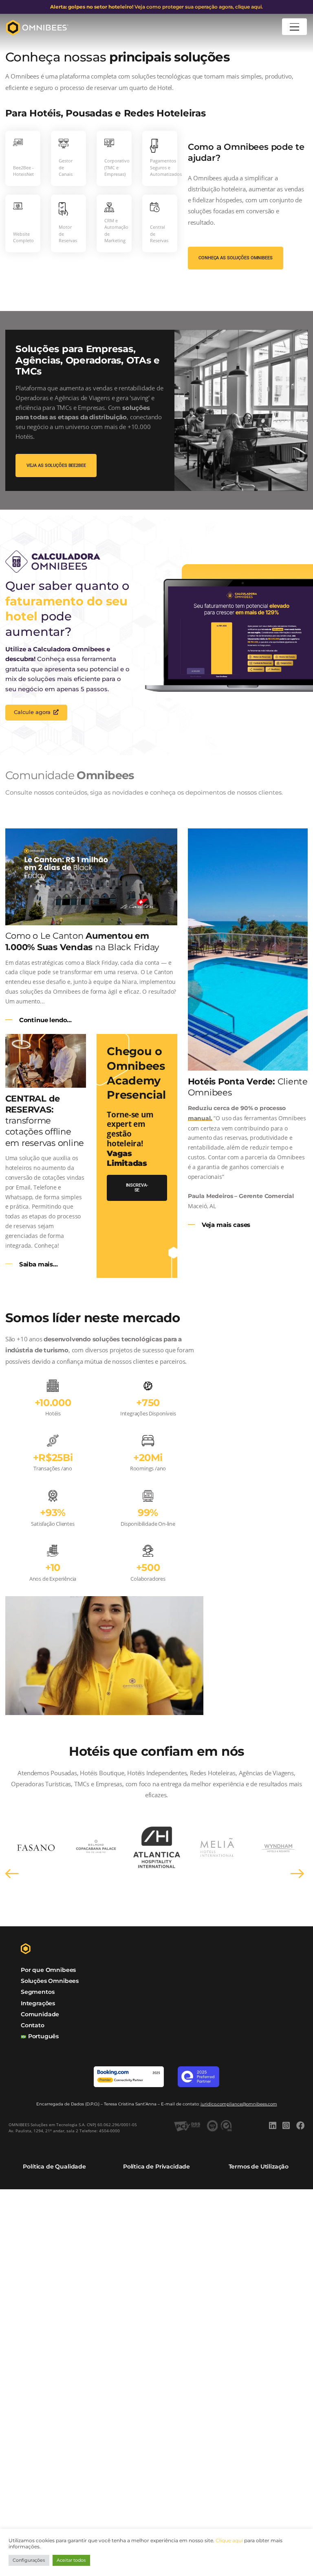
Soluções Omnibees (50, 1981)
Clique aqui (229, 2540)
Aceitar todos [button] (71, 2560)
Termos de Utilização (259, 2166)
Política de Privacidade (156, 2166)
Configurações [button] (29, 2560)
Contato (33, 2025)
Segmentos (37, 1992)
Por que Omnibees (48, 1970)
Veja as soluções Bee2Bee (56, 465)
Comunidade (40, 2014)
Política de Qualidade (54, 2166)
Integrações (38, 2003)
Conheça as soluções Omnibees (235, 258)
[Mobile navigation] (294, 27)
